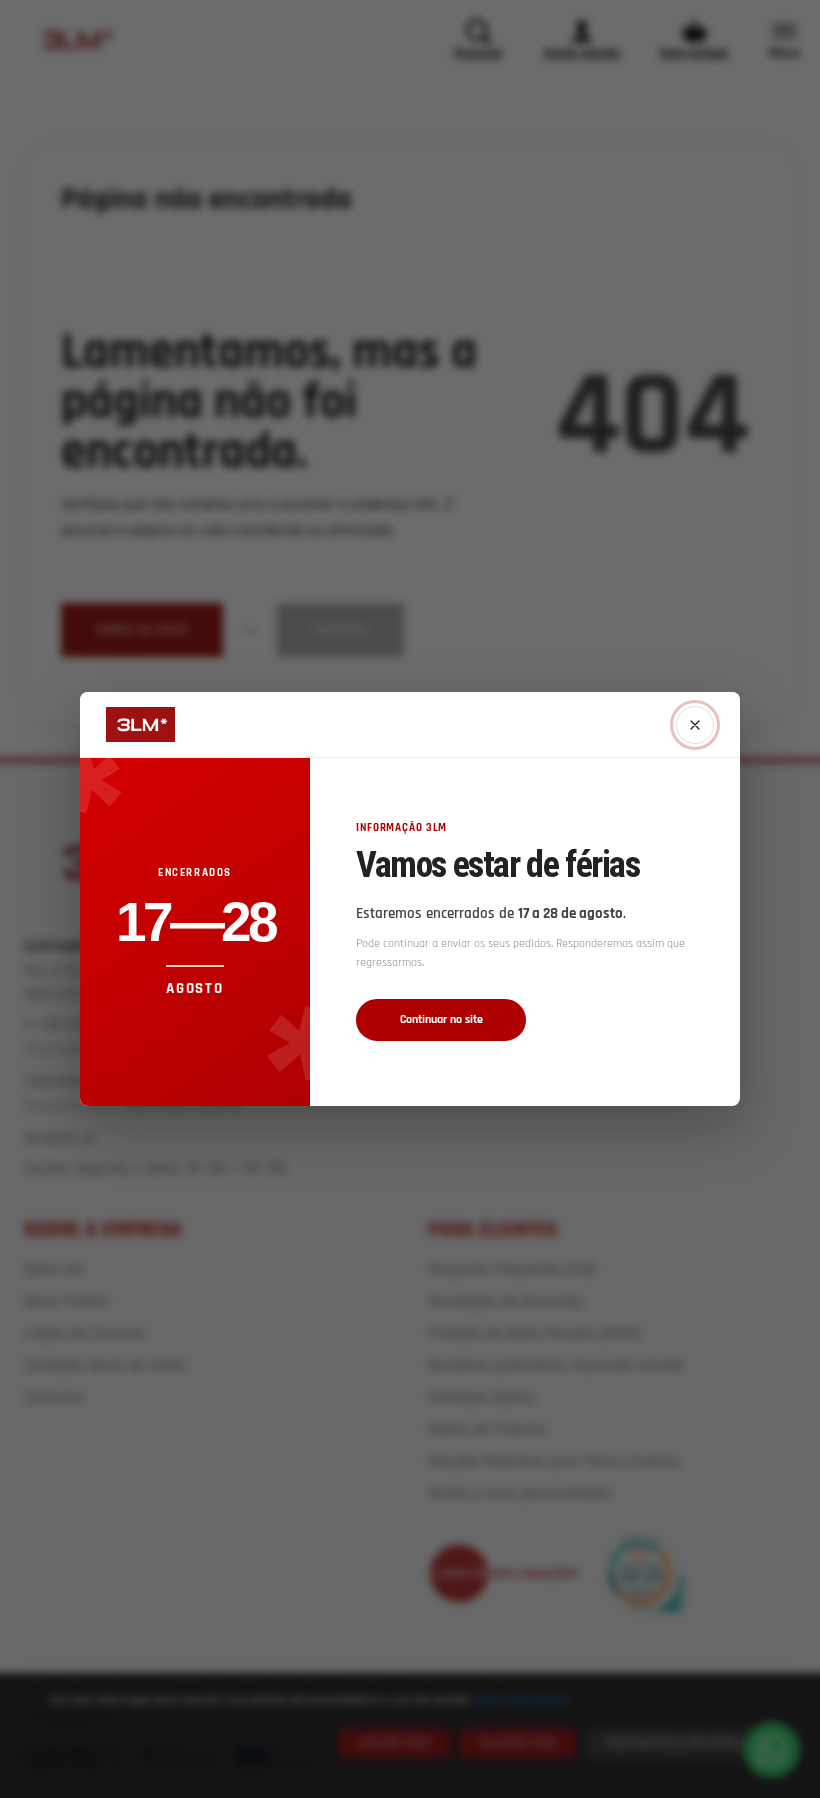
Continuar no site (441, 1019)
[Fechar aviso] (695, 725)
